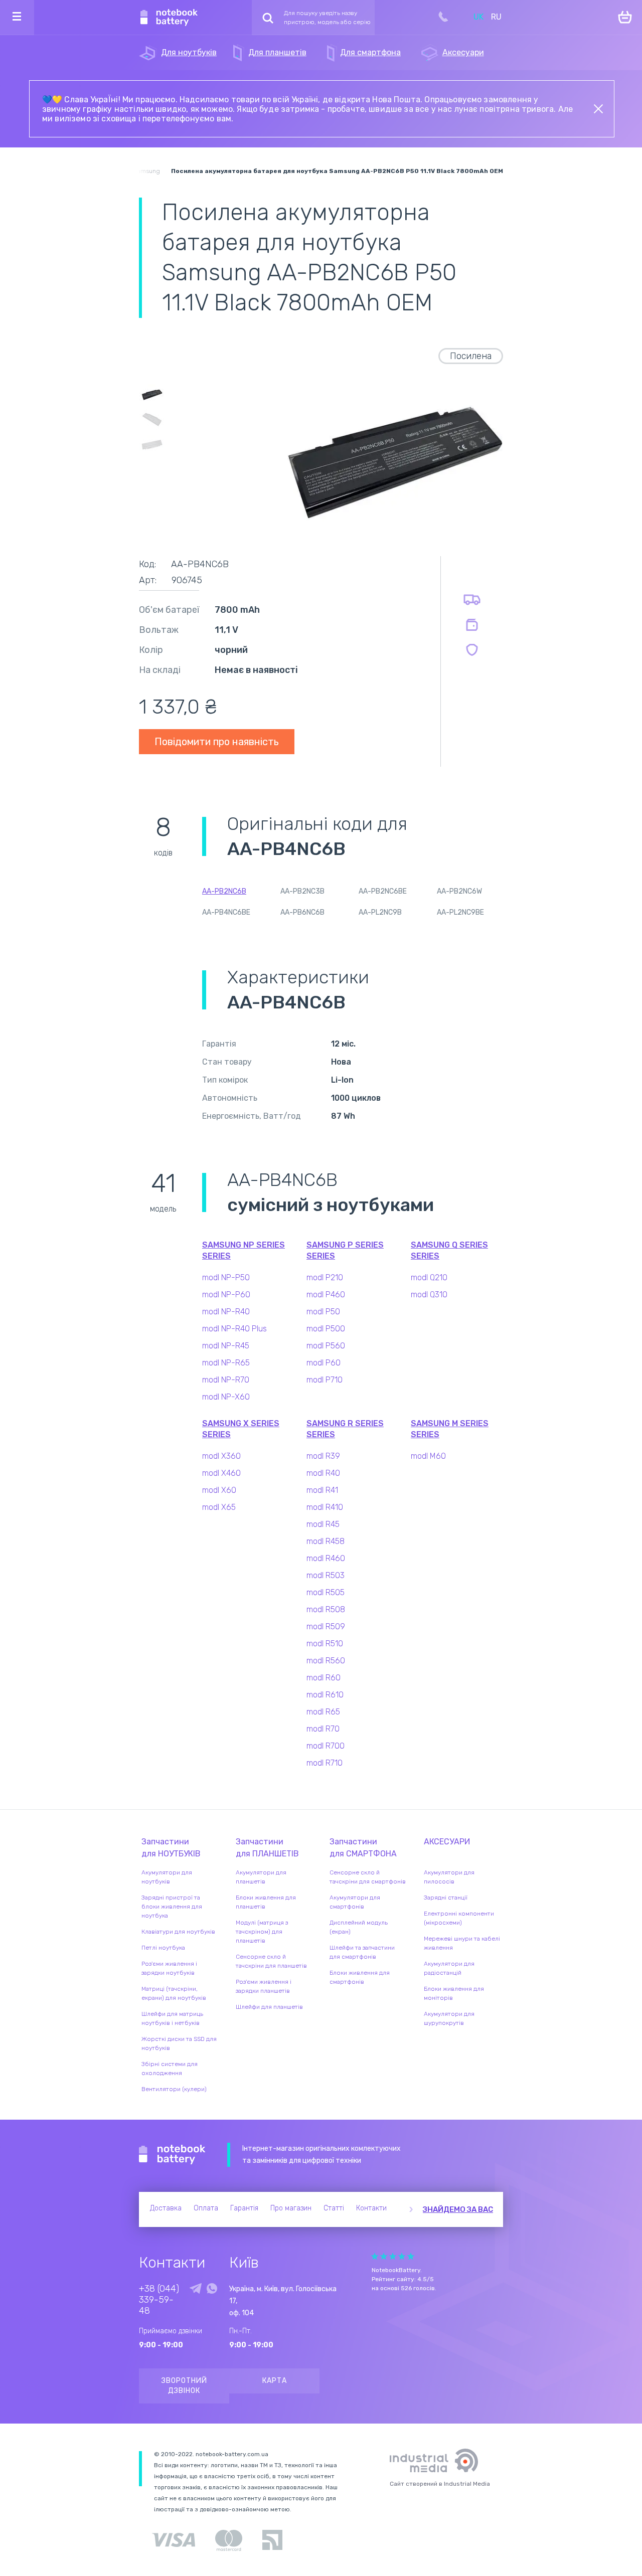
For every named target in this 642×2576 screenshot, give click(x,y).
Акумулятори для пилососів (449, 1877)
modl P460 (326, 1295)
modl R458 (326, 1541)
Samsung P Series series (345, 1250)
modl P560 (326, 1346)
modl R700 (326, 1746)
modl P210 (325, 1277)
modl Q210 (429, 1277)
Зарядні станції (446, 1898)
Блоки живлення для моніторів (454, 1993)
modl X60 (219, 1490)
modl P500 (326, 1329)
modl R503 (326, 1575)
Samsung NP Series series (244, 1250)
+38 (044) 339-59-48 (159, 2300)
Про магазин (291, 2208)
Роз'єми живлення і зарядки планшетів (264, 1986)
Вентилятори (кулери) (174, 2089)
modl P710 (325, 1380)
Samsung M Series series (450, 1429)
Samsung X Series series (241, 1429)
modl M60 (428, 1456)
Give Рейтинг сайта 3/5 (393, 2256)
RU (496, 17)
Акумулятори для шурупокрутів (449, 2018)
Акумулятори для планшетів (261, 1877)
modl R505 (326, 1592)
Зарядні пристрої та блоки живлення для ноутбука (172, 1907)
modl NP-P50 (226, 1277)
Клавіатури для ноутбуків (178, 1932)
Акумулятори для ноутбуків (167, 1877)
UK (478, 17)
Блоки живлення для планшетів (266, 1902)
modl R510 (325, 1644)
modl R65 (323, 1712)
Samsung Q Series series (449, 1250)
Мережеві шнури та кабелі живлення (462, 1943)
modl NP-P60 (226, 1295)
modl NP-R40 (226, 1312)
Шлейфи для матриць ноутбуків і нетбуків (172, 2018)
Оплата (206, 2208)
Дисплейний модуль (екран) (359, 1927)
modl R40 (323, 1473)
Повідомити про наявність (217, 742)
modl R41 (322, 1490)
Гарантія (244, 2208)
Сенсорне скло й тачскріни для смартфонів (368, 1877)
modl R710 (325, 1763)
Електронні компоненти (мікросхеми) (459, 1918)
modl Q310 (429, 1295)
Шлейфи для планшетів (269, 2007)
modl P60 (324, 1363)
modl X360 (221, 1456)
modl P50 (323, 1312)
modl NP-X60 (226, 1397)
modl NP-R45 (226, 1346)
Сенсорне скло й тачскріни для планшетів (271, 1961)
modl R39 (323, 1456)
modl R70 (323, 1729)
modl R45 (323, 1524)
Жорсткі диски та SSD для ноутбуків (179, 2043)
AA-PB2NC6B (224, 891)
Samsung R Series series (345, 1429)
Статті (334, 2208)
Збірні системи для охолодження (170, 2069)
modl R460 (326, 1558)
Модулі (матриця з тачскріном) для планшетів (262, 1932)
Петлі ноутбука (163, 1948)
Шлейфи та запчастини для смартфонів (362, 1952)
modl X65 (219, 1507)
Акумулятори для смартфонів (355, 1902)
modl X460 (221, 1473)
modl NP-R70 (226, 1380)
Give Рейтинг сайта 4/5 (402, 2256)
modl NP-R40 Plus (234, 1329)
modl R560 (326, 1661)
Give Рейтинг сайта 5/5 (411, 2256)
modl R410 (325, 1507)
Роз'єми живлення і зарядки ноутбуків (169, 1968)
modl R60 (324, 1678)
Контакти (371, 2208)
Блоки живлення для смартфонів (360, 1977)
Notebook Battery (172, 2155)
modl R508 (326, 1609)
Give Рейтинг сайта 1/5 (375, 2256)
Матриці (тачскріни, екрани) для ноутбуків (174, 1993)
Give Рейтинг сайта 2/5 (384, 2256)
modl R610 (325, 1695)
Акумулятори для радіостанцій (449, 1968)
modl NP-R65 (226, 1363)
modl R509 (326, 1626)
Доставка (166, 2208)
